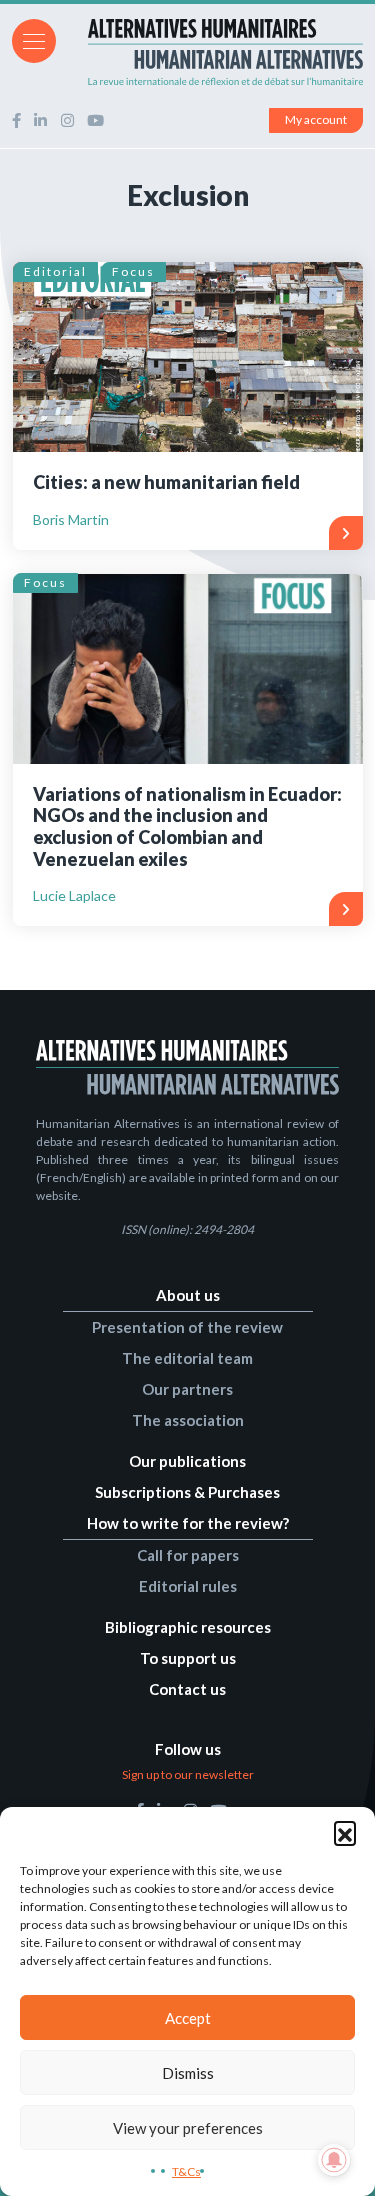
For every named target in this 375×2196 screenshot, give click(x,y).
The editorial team (187, 1358)
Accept (188, 2018)
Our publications (187, 1461)
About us (188, 1295)
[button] (345, 1832)
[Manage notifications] (334, 2160)
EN (354, 39)
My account (316, 119)
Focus (133, 271)
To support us (188, 1658)
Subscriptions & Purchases (187, 1492)
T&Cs (186, 2171)
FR (327, 39)
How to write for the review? (188, 1523)
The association (188, 1420)
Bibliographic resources (188, 1627)
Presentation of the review (187, 1327)
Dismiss (188, 2073)
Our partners (187, 1389)
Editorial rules (188, 1586)
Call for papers (188, 1555)
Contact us (187, 1689)
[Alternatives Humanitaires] (187, 52)
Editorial (55, 271)
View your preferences (188, 2128)
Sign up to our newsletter (188, 1774)
